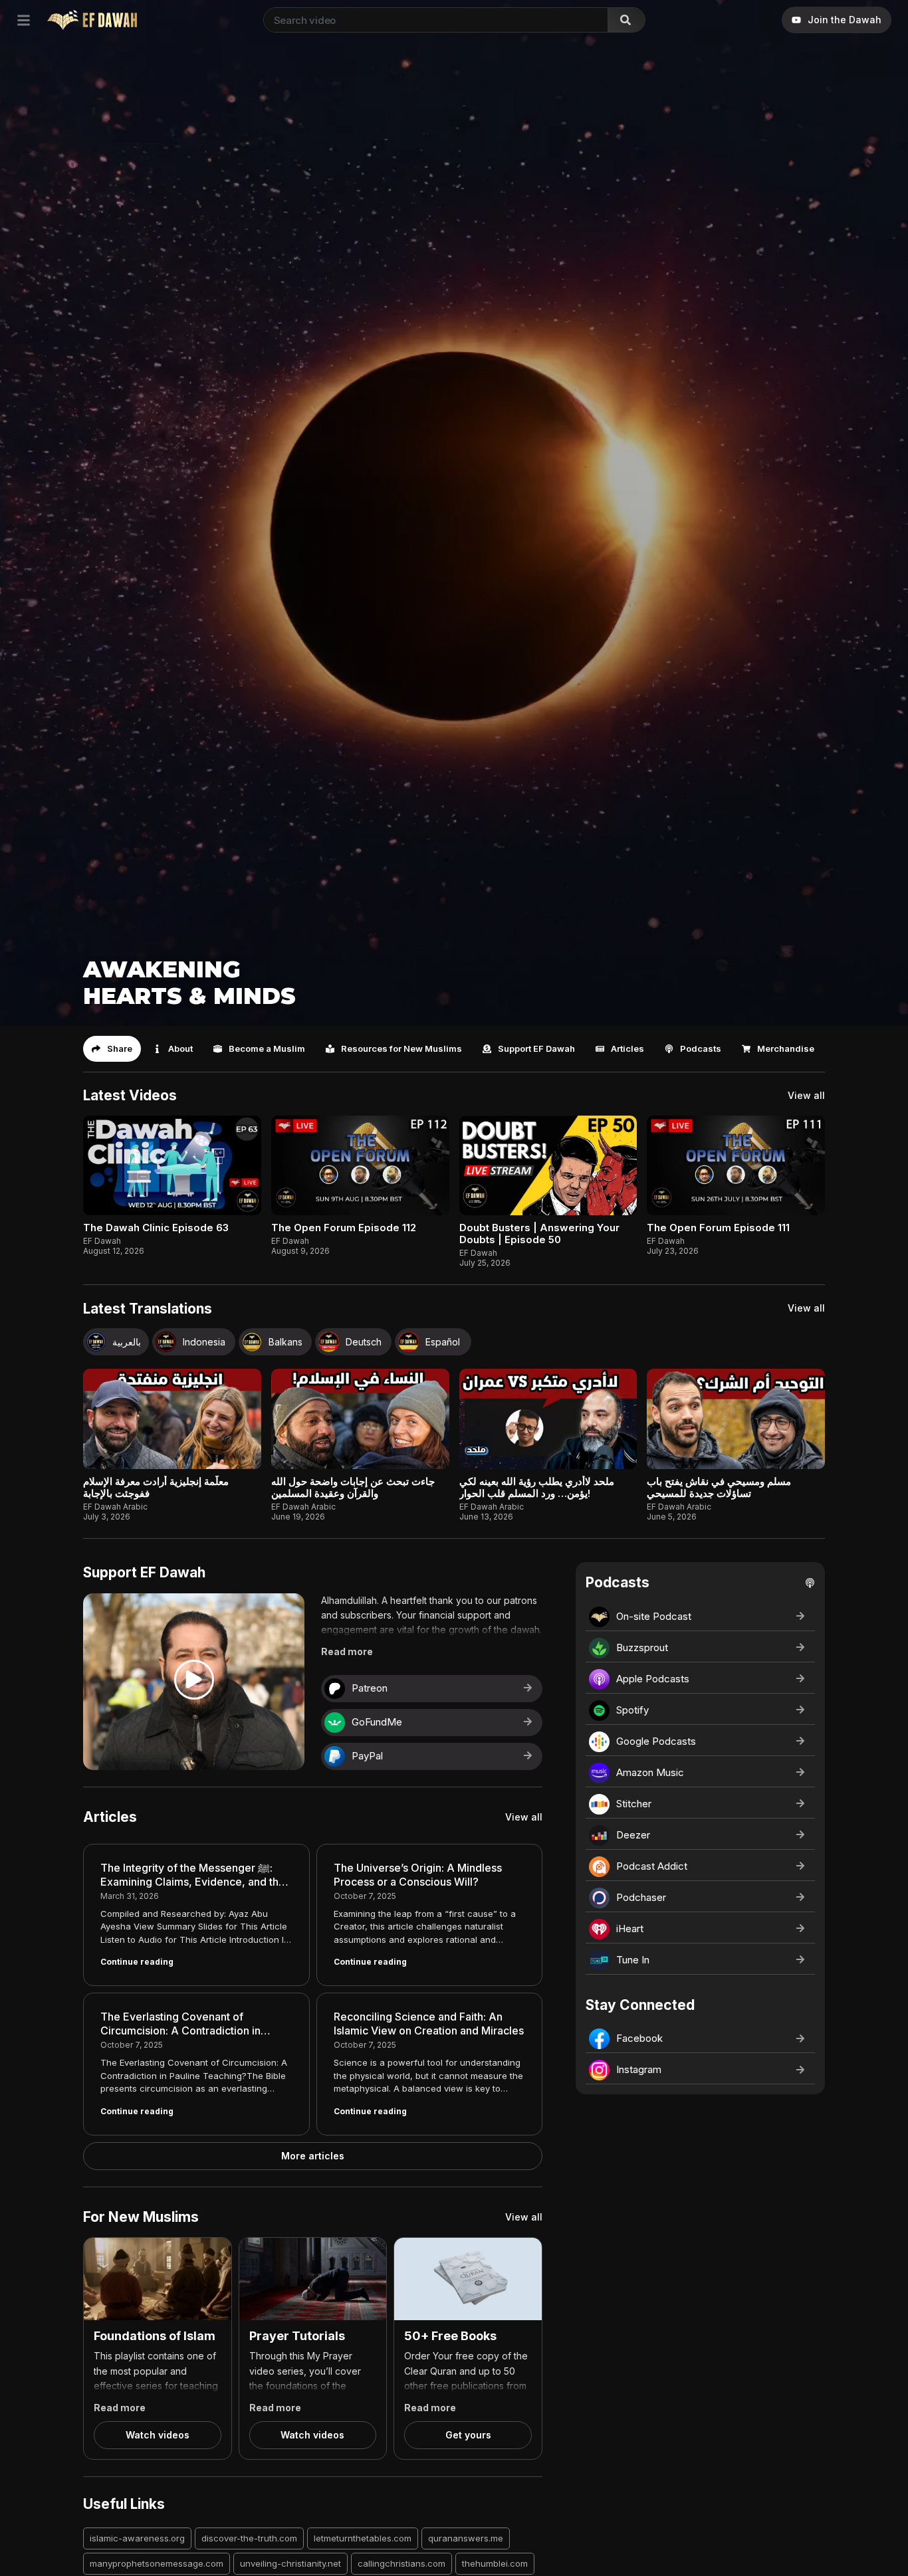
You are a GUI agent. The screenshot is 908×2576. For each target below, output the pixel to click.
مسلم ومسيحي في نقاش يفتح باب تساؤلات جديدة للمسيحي (719, 1487)
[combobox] (433, 20)
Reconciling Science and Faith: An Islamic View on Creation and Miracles (429, 2024)
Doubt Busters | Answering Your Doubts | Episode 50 (539, 1234)
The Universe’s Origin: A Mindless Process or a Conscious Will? (418, 1875)
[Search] (626, 20)
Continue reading (137, 1962)
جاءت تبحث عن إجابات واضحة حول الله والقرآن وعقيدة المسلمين (353, 1487)
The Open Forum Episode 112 (344, 1228)
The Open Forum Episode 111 (718, 1228)
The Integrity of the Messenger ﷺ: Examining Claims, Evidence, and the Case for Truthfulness (193, 1882)
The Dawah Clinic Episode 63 (156, 1228)
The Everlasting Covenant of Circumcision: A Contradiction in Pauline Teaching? (180, 2031)
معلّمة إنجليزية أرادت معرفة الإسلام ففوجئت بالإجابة (156, 1487)
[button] (112, 1049)
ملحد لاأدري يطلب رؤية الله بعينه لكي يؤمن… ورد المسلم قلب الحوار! (537, 1487)
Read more (347, 1651)
